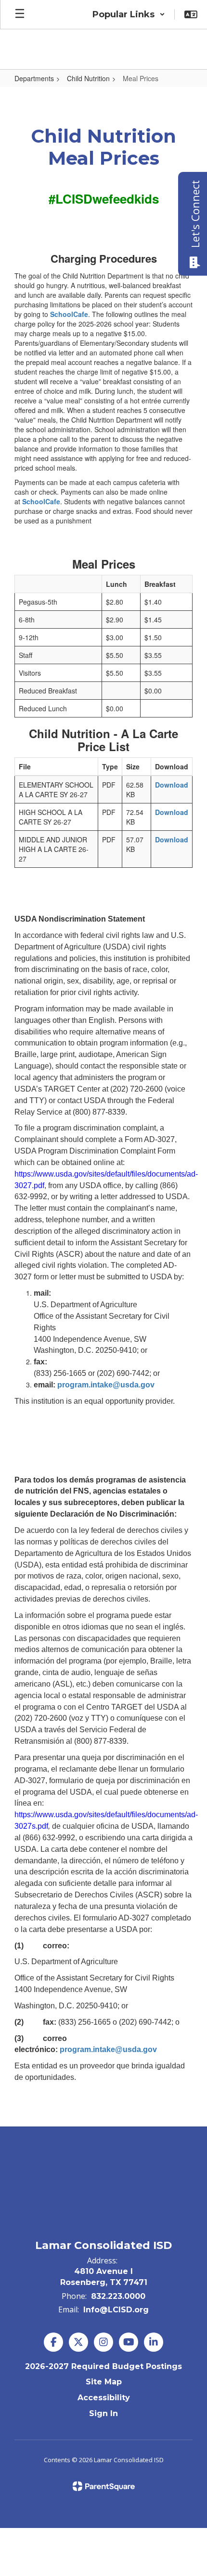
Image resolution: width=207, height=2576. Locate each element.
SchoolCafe (69, 314)
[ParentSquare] (104, 2486)
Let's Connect (195, 214)
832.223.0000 (118, 2296)
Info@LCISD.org (116, 2310)
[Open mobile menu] (20, 14)
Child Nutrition (88, 78)
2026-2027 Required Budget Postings (103, 2366)
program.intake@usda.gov (106, 1385)
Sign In (103, 2413)
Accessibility (104, 2398)
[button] (129, 14)
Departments (34, 78)
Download (172, 785)
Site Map (104, 2382)
